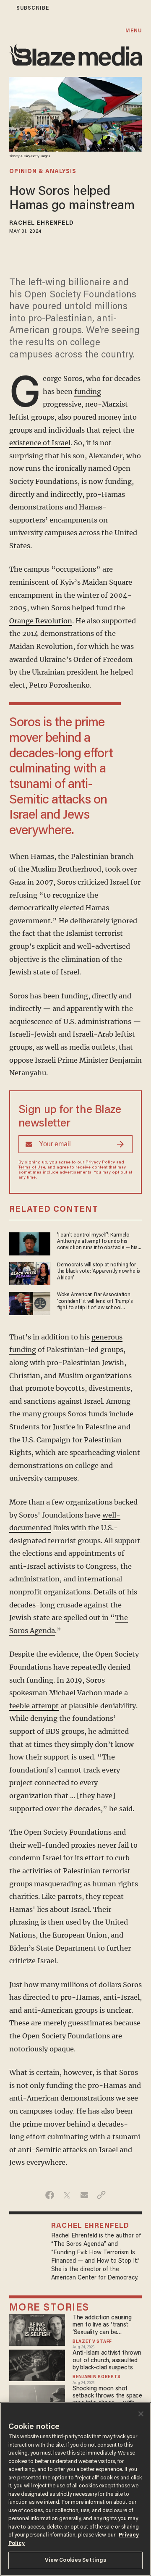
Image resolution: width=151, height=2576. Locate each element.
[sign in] (5, 8)
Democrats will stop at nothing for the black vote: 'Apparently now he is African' (99, 1272)
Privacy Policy (100, 1163)
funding (88, 391)
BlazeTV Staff (92, 2342)
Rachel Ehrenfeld (42, 223)
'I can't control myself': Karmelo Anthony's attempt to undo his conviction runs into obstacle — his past (97, 1242)
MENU (134, 31)
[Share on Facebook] (50, 2195)
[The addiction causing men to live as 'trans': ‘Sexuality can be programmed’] (37, 2329)
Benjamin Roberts (97, 2377)
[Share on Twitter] (67, 2195)
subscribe (33, 8)
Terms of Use (32, 1168)
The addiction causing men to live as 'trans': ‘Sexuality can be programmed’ (102, 2325)
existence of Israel (40, 443)
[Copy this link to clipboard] (101, 2195)
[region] (75, 2489)
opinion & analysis (43, 172)
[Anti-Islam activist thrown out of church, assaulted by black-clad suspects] (37, 2365)
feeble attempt (34, 1706)
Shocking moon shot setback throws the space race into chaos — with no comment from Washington (107, 2396)
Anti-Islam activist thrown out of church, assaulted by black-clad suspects (107, 2361)
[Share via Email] (84, 2195)
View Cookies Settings (76, 2560)
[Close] (141, 2414)
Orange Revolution (41, 621)
